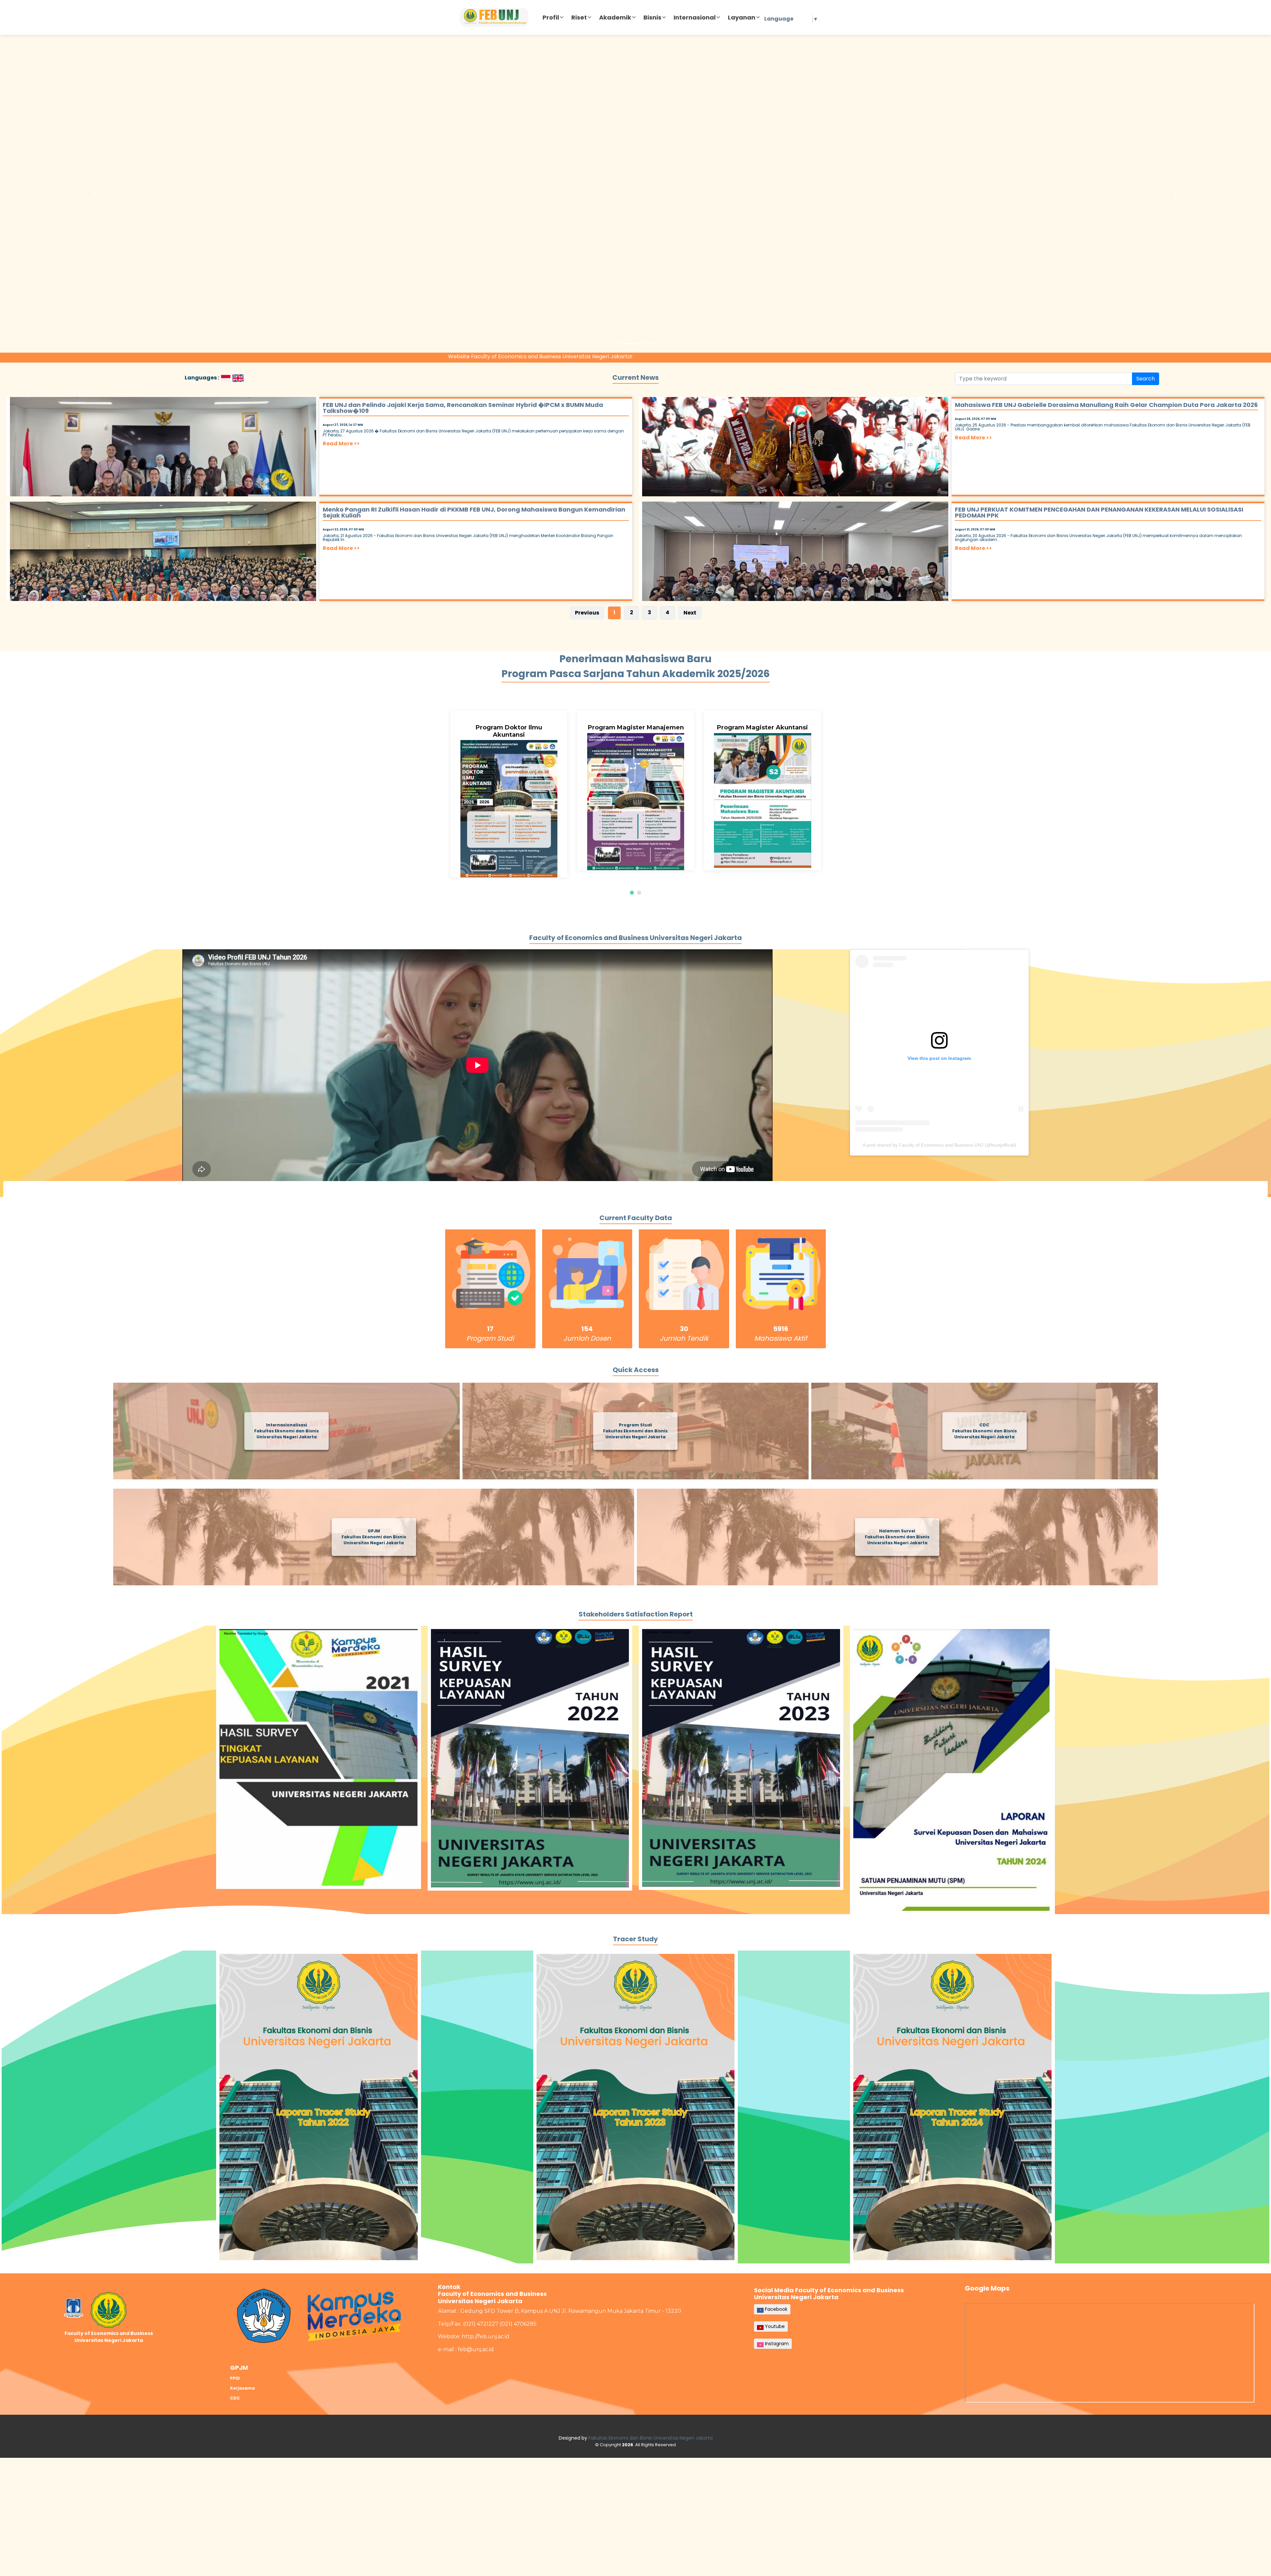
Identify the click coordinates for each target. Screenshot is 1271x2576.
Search (1146, 379)
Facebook (776, 2309)
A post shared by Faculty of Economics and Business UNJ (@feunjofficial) (939, 1145)
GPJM (239, 2368)
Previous (587, 613)
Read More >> (341, 444)
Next (690, 613)
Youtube (774, 2326)
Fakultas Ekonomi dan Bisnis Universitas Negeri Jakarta (651, 2438)
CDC (235, 2398)
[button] (95, 194)
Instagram (776, 2344)
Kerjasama (242, 2388)
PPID (235, 2378)
